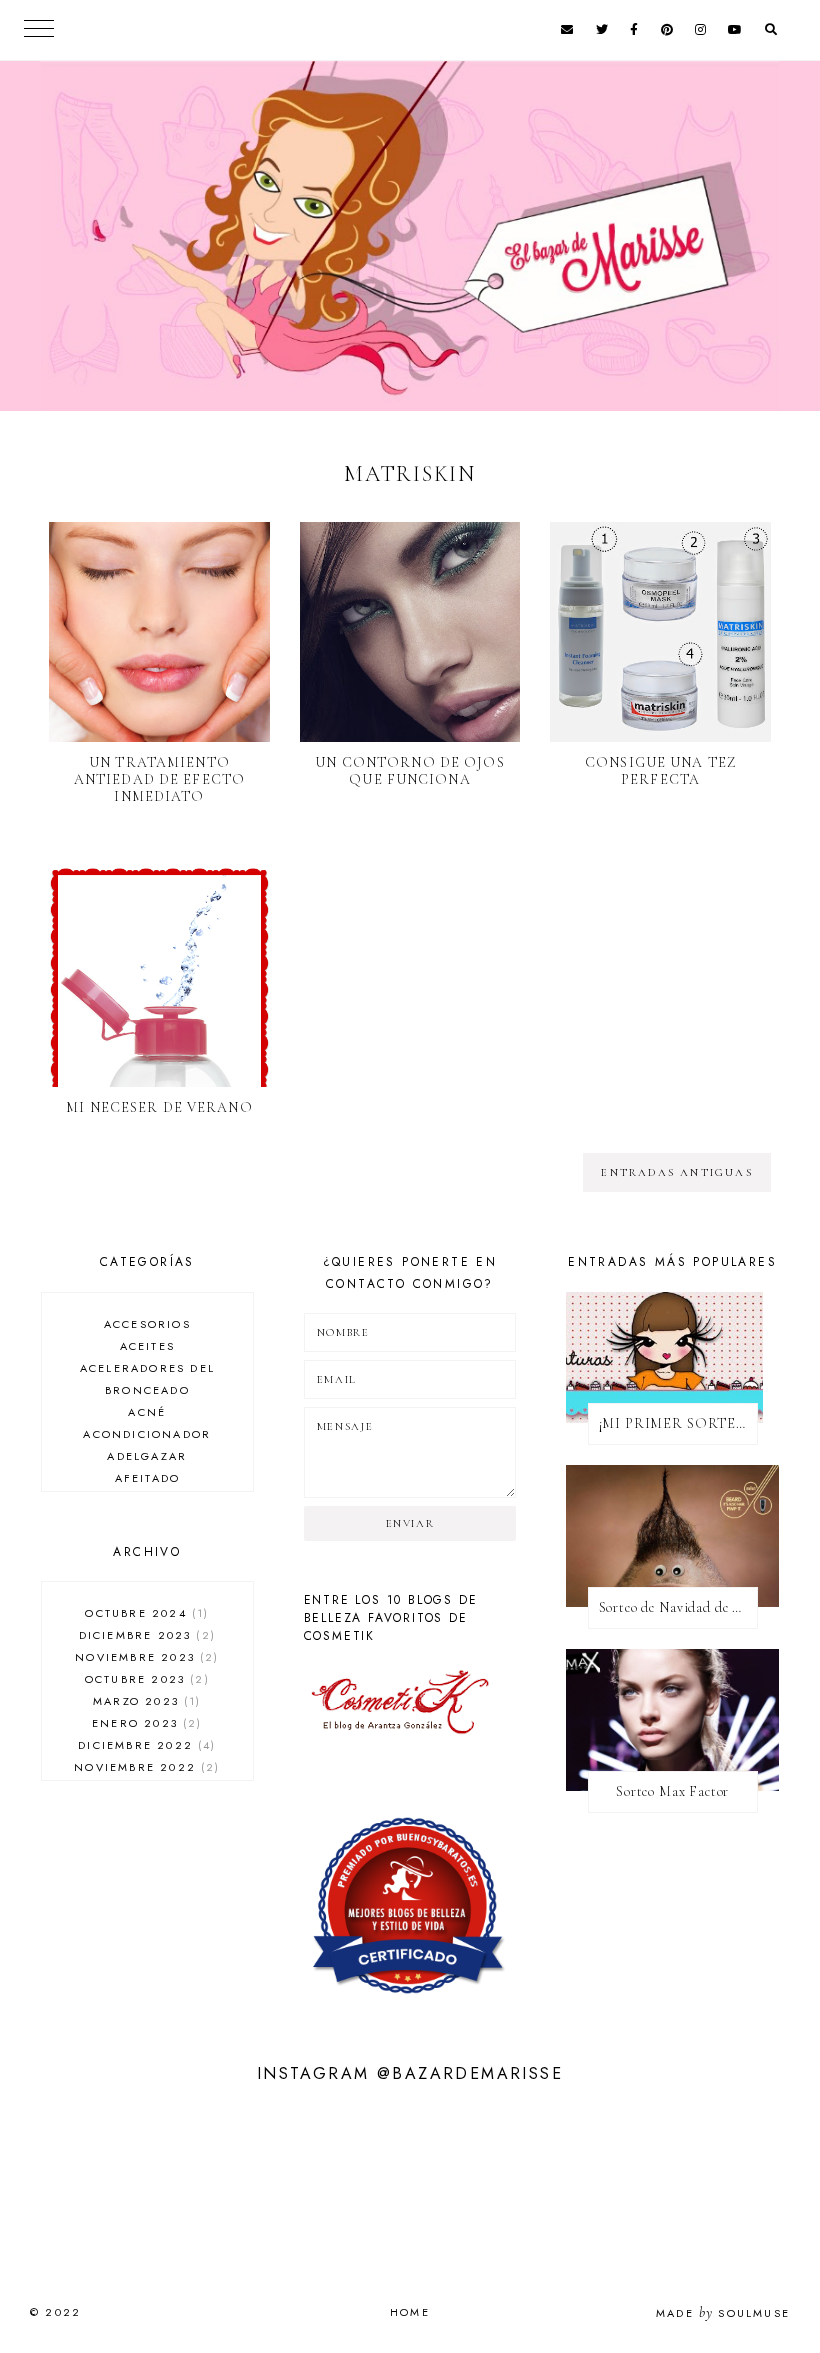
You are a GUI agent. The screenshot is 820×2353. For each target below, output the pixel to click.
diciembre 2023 (145, 1635)
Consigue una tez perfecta (660, 771)
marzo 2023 (144, 1701)
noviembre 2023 (144, 1657)
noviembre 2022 (144, 1767)
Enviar (410, 1523)
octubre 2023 (145, 1679)
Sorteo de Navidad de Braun (678, 1607)
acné (147, 1412)
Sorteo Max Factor (672, 1791)
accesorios (147, 1324)
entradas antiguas (676, 1172)
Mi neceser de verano (159, 1107)
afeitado (148, 1478)
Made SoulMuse (723, 2313)
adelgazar (147, 1456)
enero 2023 (144, 1723)
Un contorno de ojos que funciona (409, 771)
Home (410, 2312)
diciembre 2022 (144, 1745)
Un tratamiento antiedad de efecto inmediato (159, 779)
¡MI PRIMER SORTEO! (676, 1423)
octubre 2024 (144, 1613)
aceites (147, 1346)
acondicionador (147, 1434)
